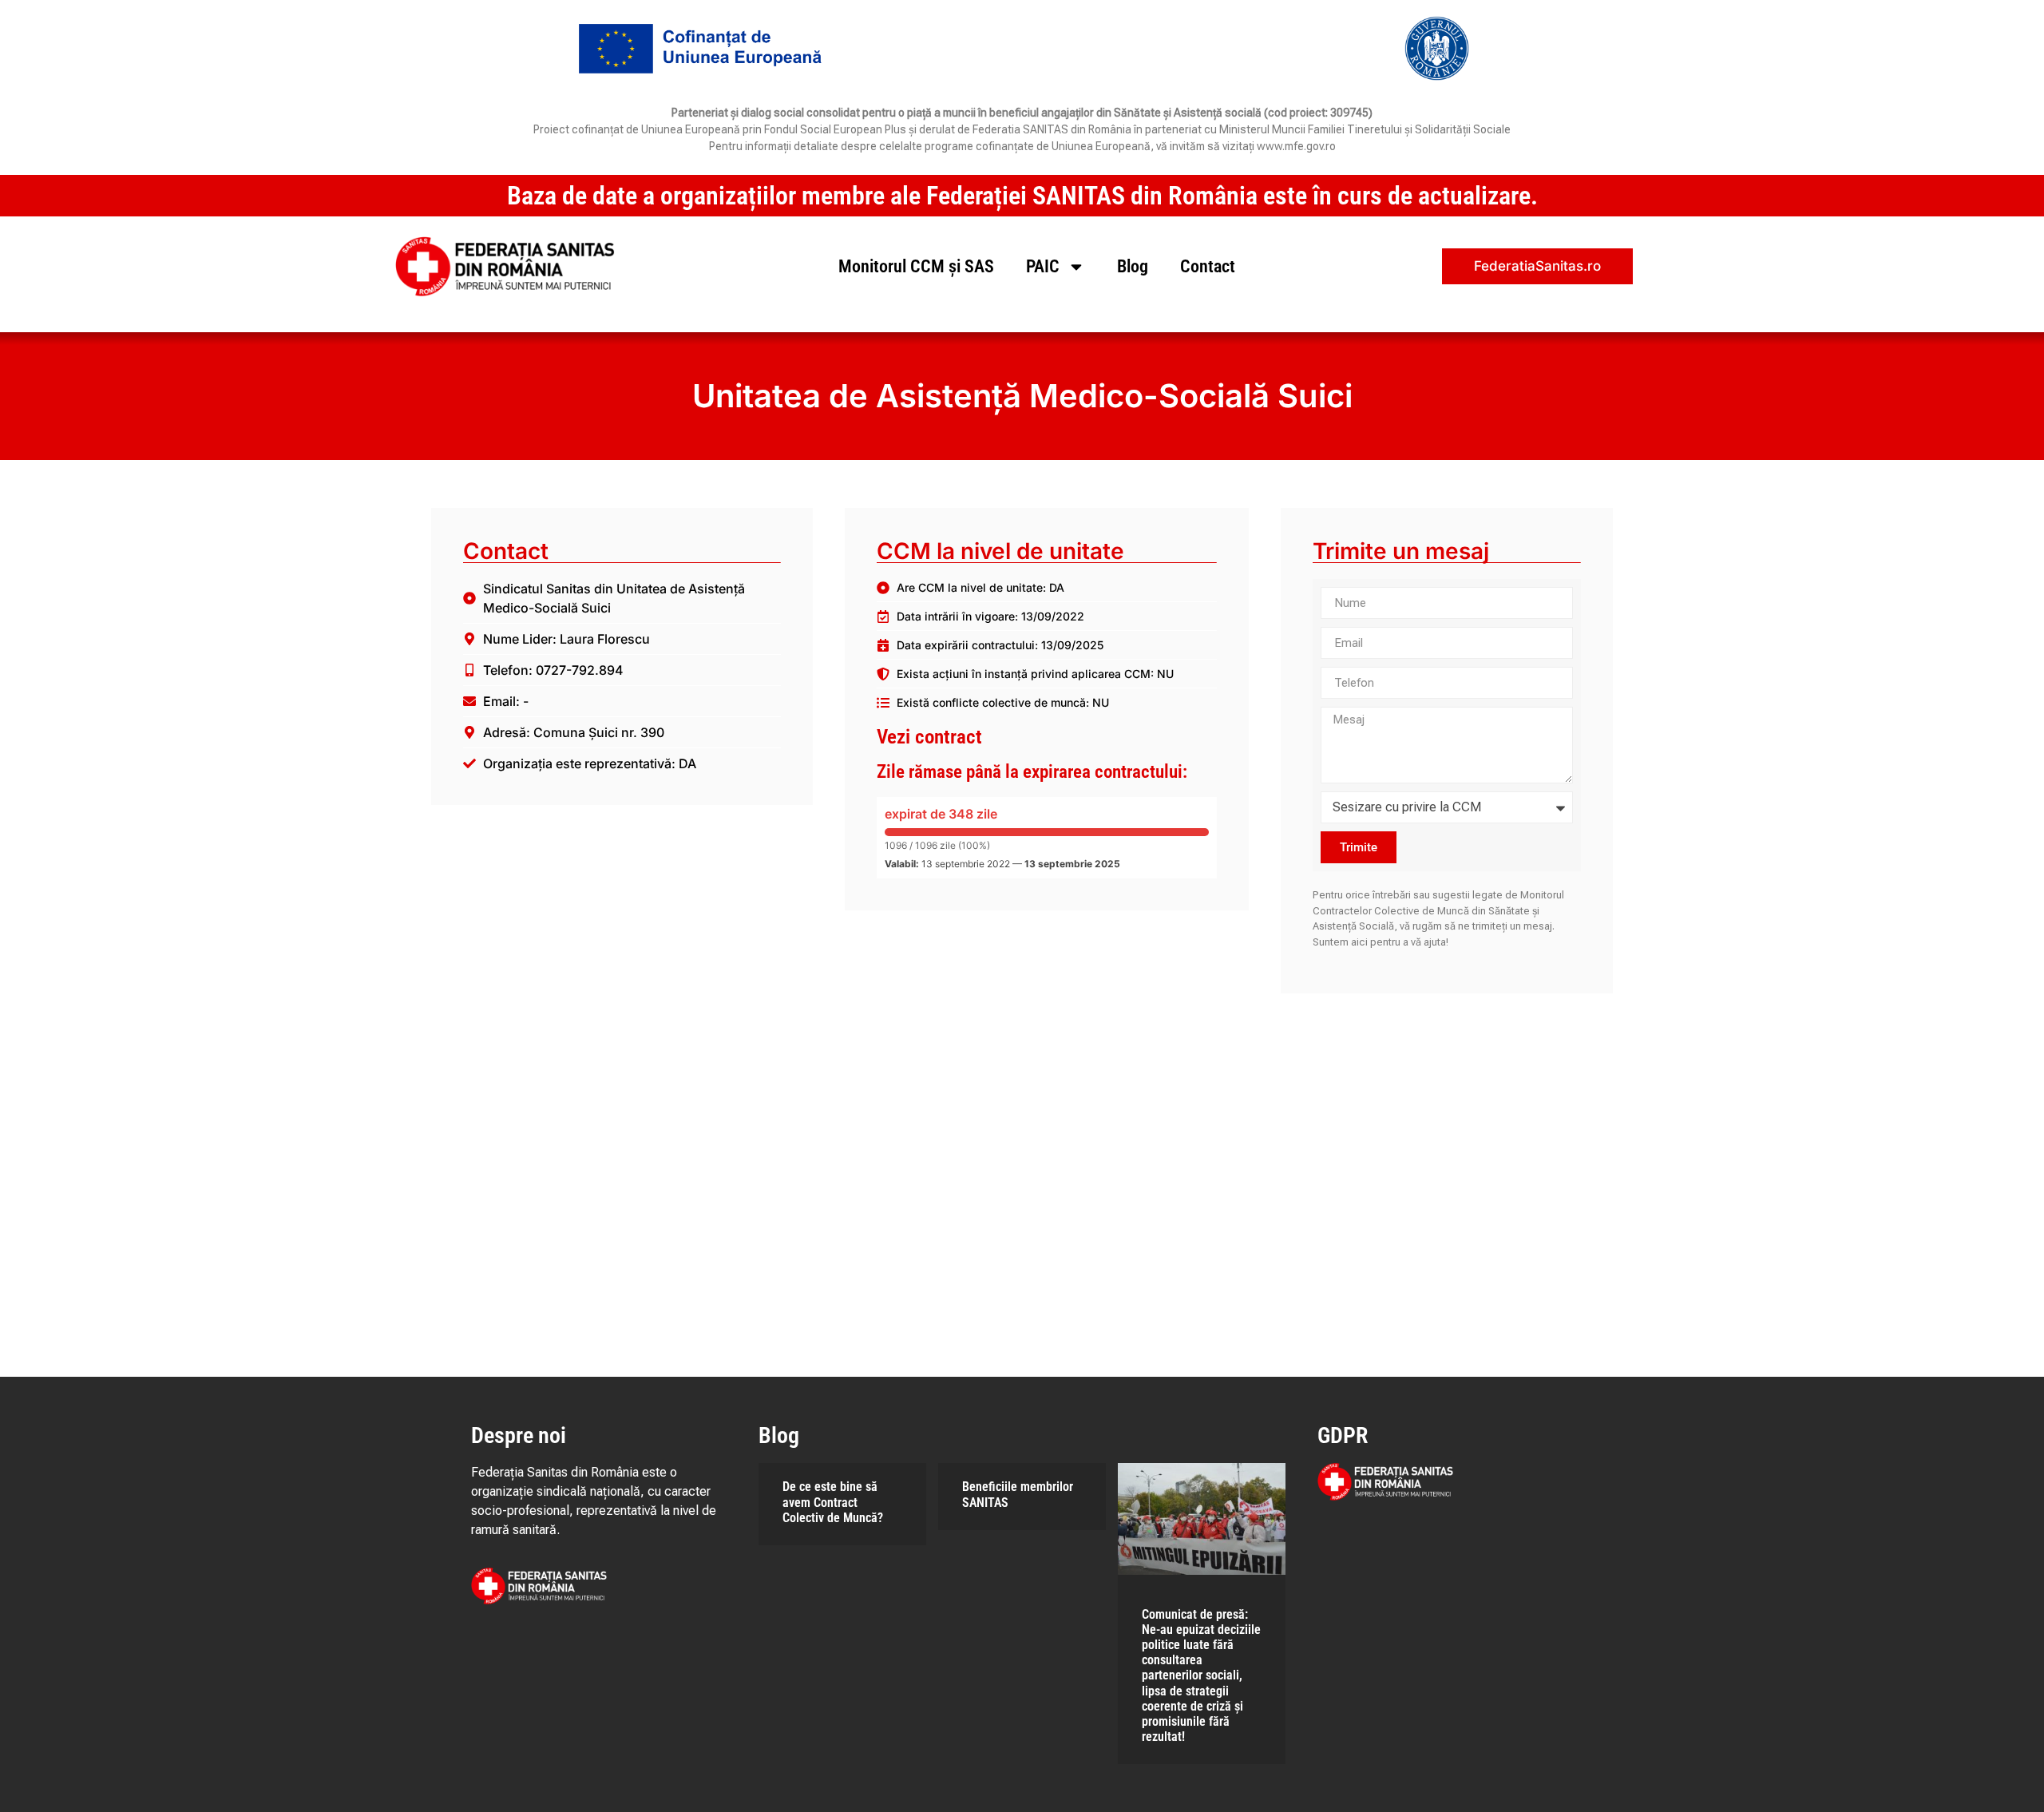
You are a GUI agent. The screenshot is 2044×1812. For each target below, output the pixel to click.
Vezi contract (929, 737)
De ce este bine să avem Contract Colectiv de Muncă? (833, 1502)
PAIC (1043, 266)
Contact (1208, 266)
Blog (1133, 266)
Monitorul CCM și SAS (916, 266)
